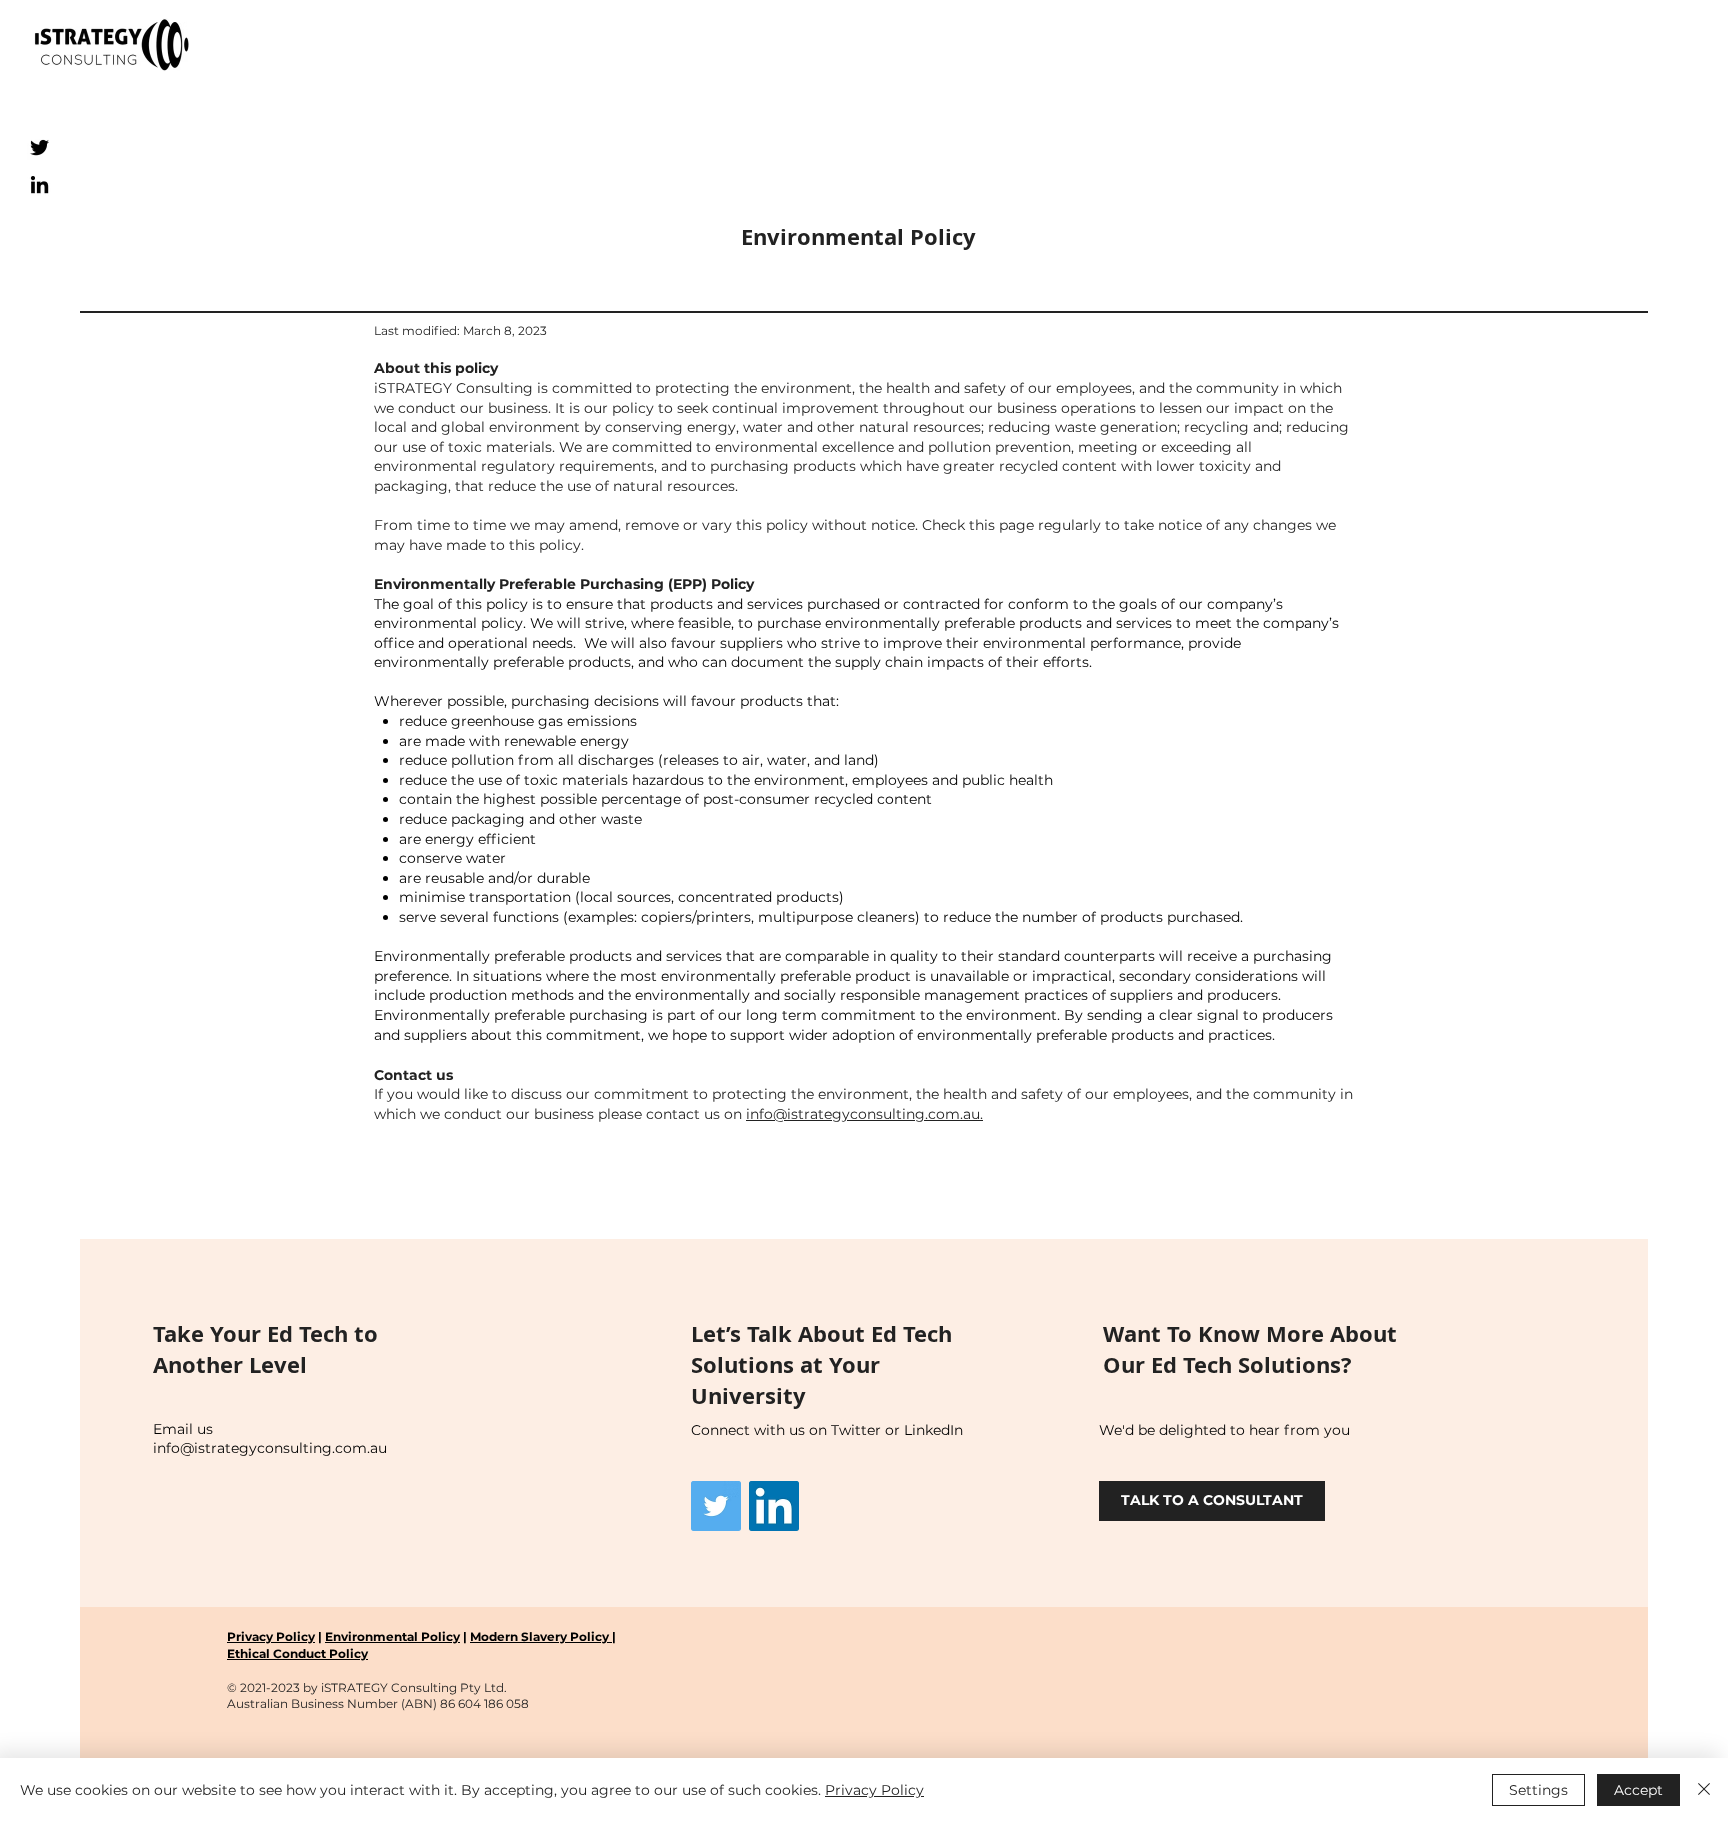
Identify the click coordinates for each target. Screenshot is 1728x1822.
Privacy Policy (271, 1636)
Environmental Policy (392, 1636)
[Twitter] (39, 147)
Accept (1638, 1790)
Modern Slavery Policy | (543, 1636)
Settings (1538, 1790)
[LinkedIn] (39, 184)
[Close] (1704, 1790)
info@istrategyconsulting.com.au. (864, 1114)
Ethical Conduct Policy (297, 1653)
